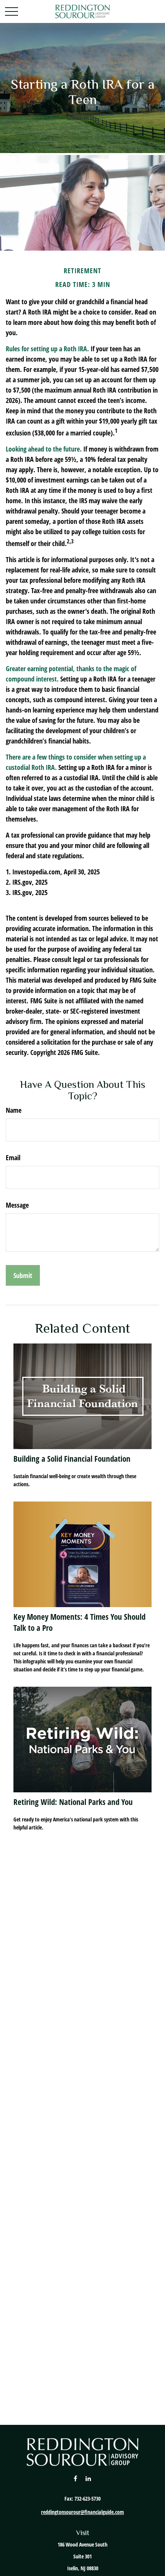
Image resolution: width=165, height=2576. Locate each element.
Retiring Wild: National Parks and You (73, 1802)
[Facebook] (75, 2478)
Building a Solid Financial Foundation (72, 1458)
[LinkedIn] (88, 2478)
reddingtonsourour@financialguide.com (82, 2512)
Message (17, 1205)
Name (14, 1110)
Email (13, 1158)
